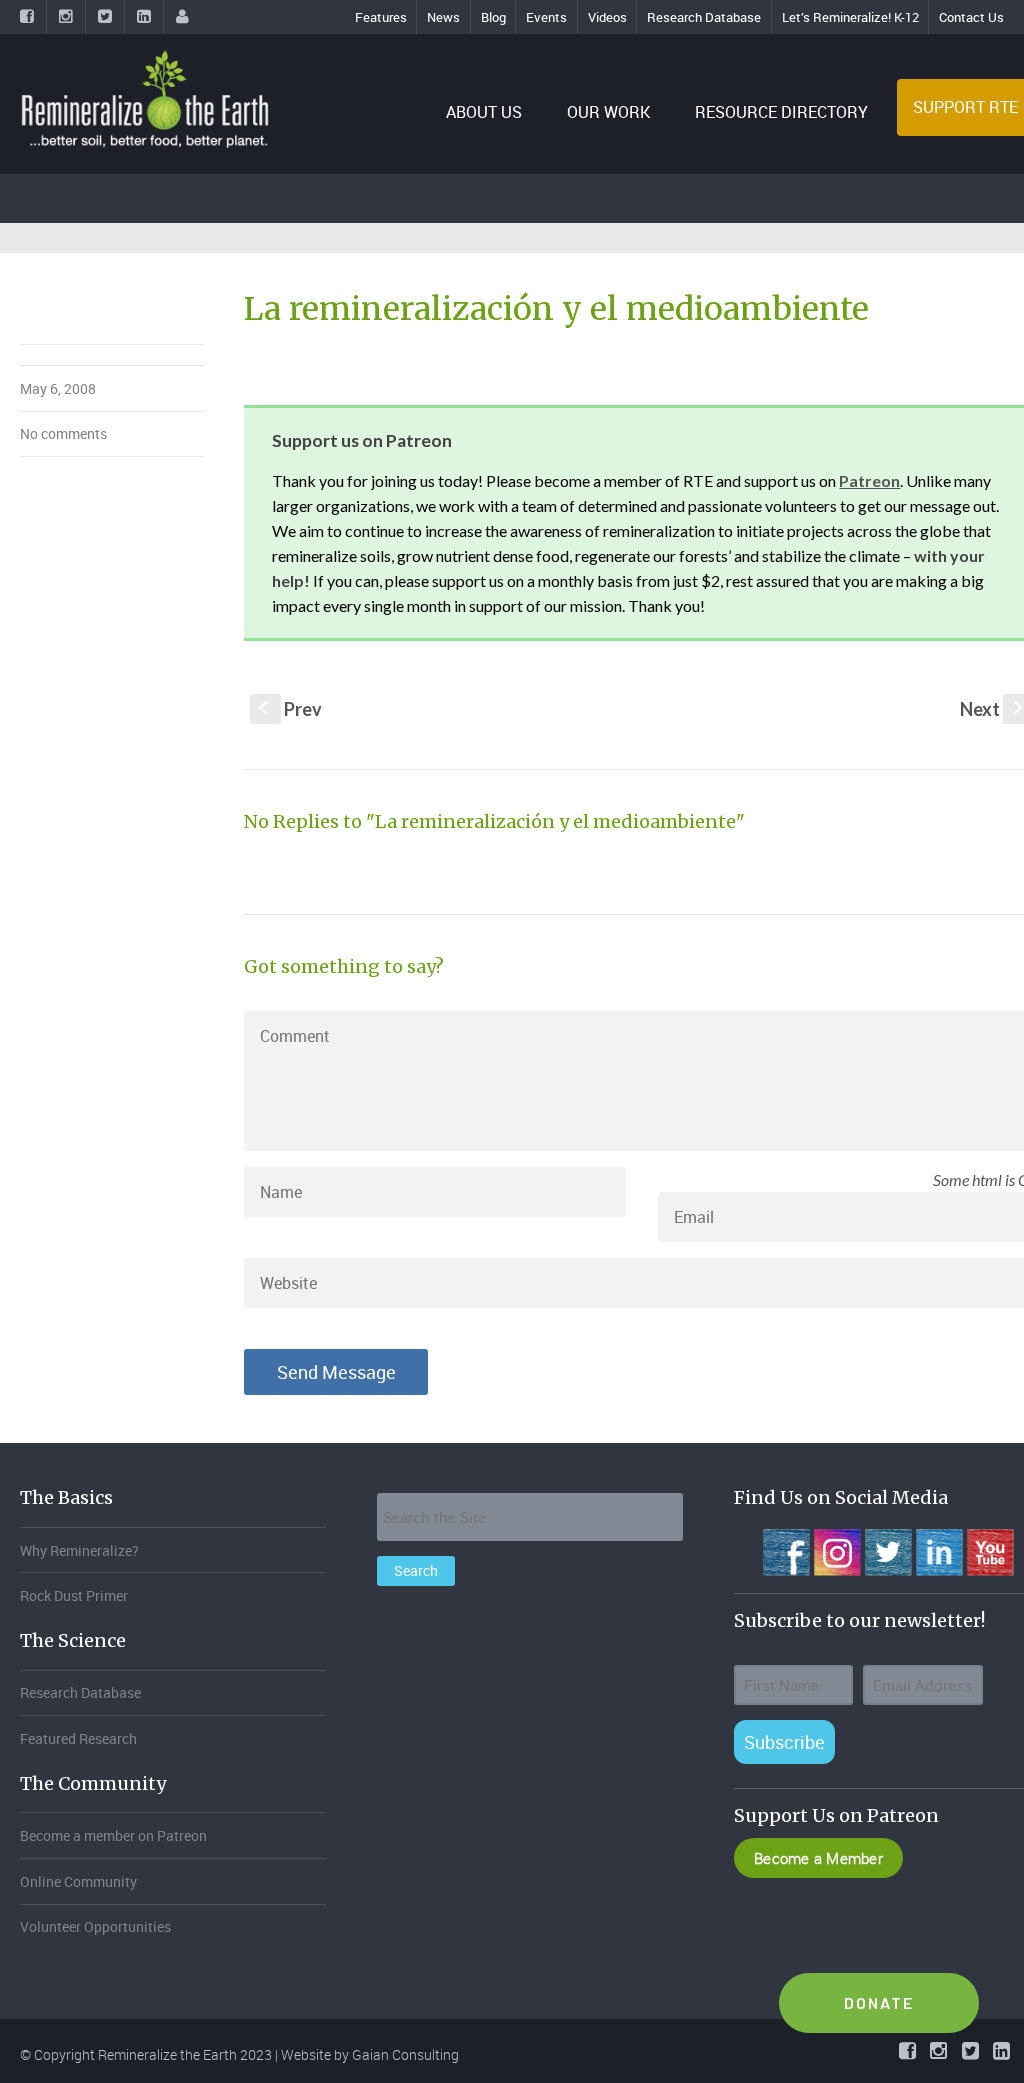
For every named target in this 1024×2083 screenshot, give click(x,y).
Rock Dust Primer (74, 1595)
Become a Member (818, 1858)
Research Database (704, 17)
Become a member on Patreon (113, 1835)
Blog (493, 17)
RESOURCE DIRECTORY (781, 112)
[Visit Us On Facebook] (785, 1550)
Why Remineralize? (79, 1550)
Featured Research (78, 1738)
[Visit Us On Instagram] (836, 1550)
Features (381, 17)
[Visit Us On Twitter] (887, 1550)
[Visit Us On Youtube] (989, 1550)
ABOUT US (484, 112)
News (443, 17)
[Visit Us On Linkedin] (938, 1550)
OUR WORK (608, 112)
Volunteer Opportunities (95, 1926)
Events (546, 17)
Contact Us (971, 17)
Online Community (78, 1881)
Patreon (869, 480)
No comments (63, 433)
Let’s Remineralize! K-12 (850, 17)
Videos (607, 17)
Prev (290, 709)
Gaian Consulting (405, 2054)
